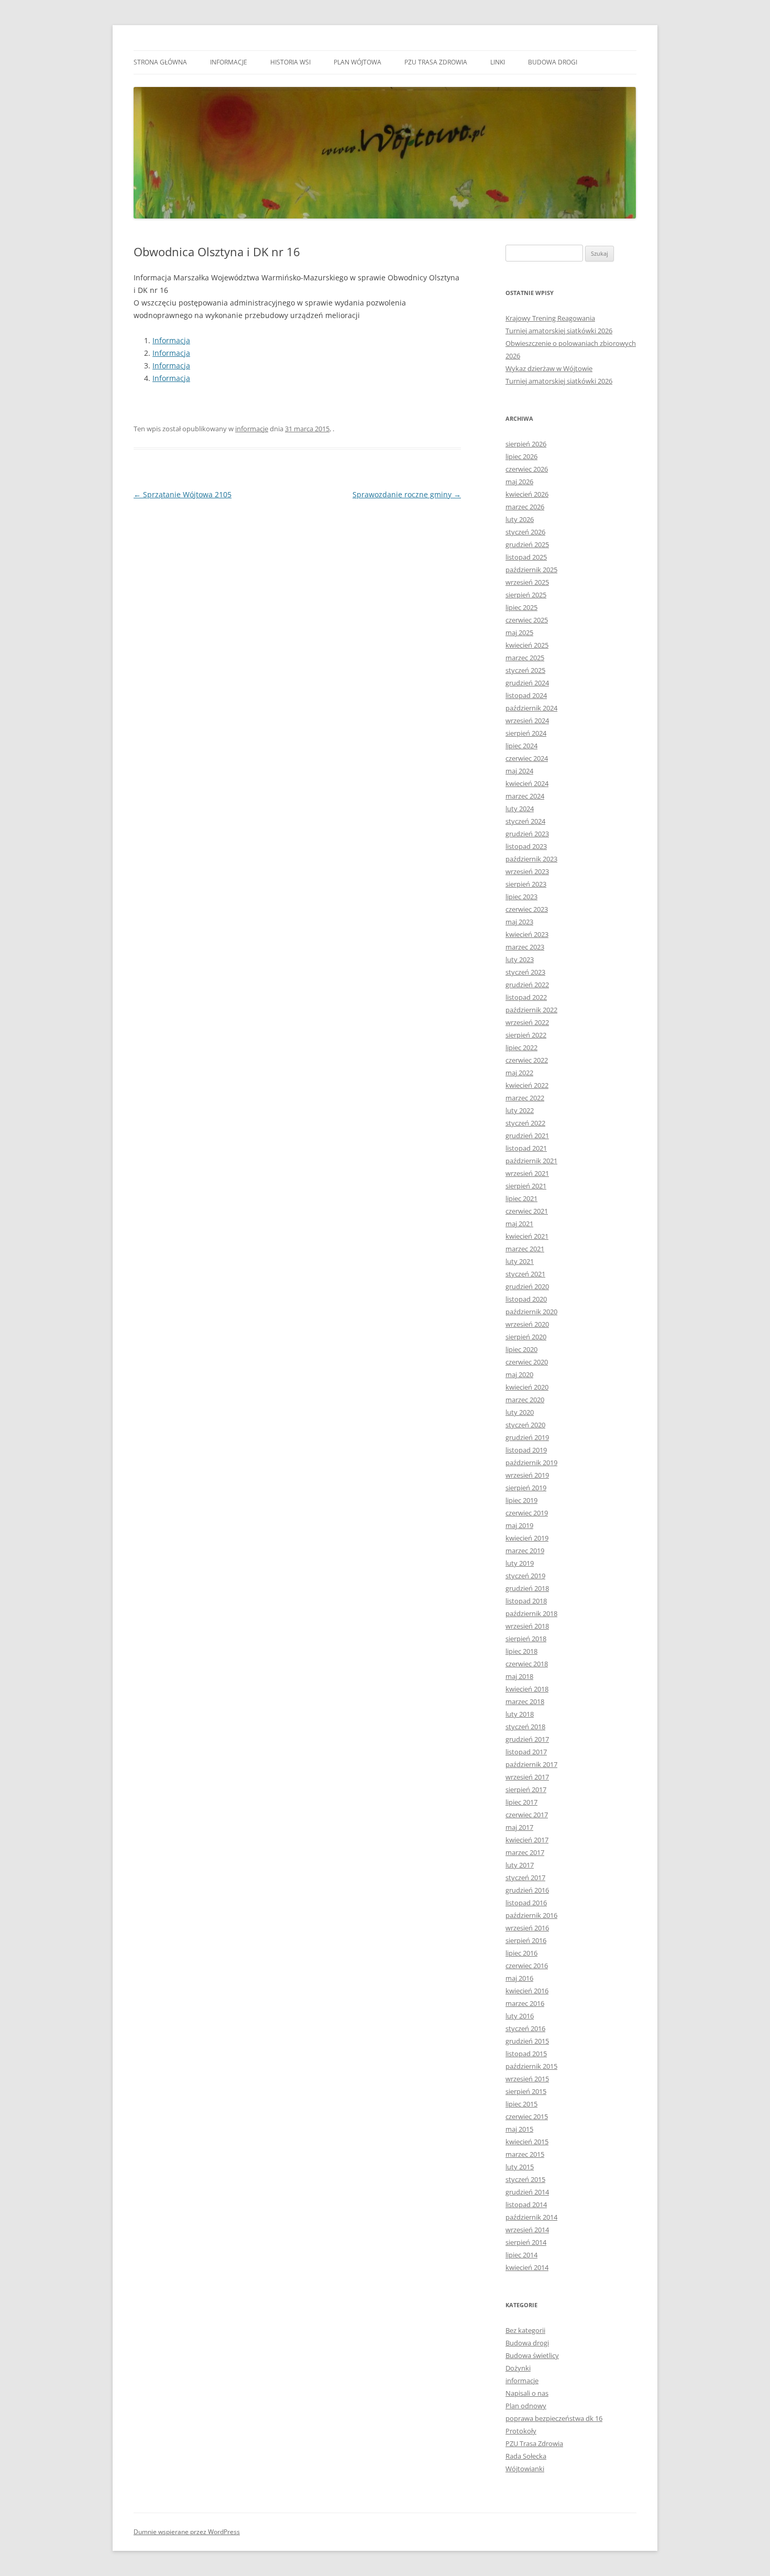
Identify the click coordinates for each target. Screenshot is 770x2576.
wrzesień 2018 (527, 1626)
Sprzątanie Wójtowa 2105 (183, 494)
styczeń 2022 (525, 1123)
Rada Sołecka (526, 2456)
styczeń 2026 (525, 532)
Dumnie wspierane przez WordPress (187, 2532)
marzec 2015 (525, 2154)
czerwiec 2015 (527, 2116)
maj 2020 (519, 1374)
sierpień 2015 (526, 2091)
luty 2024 (520, 809)
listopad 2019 (526, 1450)
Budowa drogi (553, 62)
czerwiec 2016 (527, 1966)
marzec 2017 (525, 1852)
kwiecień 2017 (527, 1840)
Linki (498, 62)
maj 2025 (519, 632)
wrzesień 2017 (527, 1777)
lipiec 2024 (521, 746)
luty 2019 (520, 1563)
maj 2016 (519, 1978)
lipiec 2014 (521, 2255)
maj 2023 (519, 922)
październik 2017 (531, 1764)
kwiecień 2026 (527, 494)
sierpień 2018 (526, 1639)
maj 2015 (519, 2129)
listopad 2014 (526, 2204)
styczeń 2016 (525, 2028)
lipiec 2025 (521, 607)
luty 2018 (520, 1714)
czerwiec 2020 (527, 1362)
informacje (229, 62)
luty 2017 (520, 1865)
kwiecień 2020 (527, 1387)
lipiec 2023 (521, 897)
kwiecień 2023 (527, 934)
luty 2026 (520, 519)
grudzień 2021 (527, 1136)
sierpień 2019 (526, 1488)
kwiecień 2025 (527, 645)
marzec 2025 (525, 658)
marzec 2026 (525, 507)
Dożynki (518, 2368)
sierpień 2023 (526, 884)
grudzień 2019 (527, 1437)
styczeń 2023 (525, 972)
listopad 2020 (526, 1299)
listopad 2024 (526, 695)
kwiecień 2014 (527, 2267)
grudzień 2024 (527, 683)
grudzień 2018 (527, 1588)
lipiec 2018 (521, 1651)
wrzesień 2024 (527, 721)
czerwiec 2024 (527, 758)
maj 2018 (519, 1676)
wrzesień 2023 (527, 871)
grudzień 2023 (527, 834)
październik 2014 (531, 2217)
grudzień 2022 (527, 985)
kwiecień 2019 (527, 1538)
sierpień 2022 (526, 1035)
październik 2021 (531, 1161)
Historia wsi (290, 62)
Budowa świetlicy (532, 2355)
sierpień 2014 (526, 2242)
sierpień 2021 (526, 1186)
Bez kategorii (525, 2330)
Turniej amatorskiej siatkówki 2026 (559, 331)
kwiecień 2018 (527, 1689)
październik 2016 (531, 1915)
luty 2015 (520, 2167)
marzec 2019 (525, 1551)
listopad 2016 (526, 1903)
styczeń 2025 (525, 670)
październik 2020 (531, 1312)
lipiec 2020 (521, 1349)
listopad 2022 (526, 997)
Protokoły (521, 2431)
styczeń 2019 (525, 1576)
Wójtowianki (525, 2469)
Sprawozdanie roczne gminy (407, 494)
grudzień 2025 (527, 544)
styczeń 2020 (525, 1425)
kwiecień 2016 (527, 1991)
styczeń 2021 (525, 1274)
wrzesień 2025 (527, 582)
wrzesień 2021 (527, 1173)
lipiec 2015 (521, 2104)
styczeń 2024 (525, 821)
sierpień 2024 (526, 733)
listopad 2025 (526, 557)
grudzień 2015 (527, 2041)
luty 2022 (520, 1110)
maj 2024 (519, 771)
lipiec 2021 (521, 1198)
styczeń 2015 (525, 2179)
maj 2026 (519, 482)
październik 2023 (531, 859)
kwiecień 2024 (527, 783)
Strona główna (160, 62)
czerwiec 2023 (527, 909)
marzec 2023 (525, 947)
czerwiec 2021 (527, 1211)
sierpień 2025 (526, 595)
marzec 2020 (525, 1400)
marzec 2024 (525, 796)
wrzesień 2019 (527, 1475)
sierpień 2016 (526, 1940)
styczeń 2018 (525, 1727)
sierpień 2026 (526, 444)
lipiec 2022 (521, 1047)
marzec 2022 (525, 1098)
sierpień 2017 (526, 1789)
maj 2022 (519, 1073)
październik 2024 (531, 708)
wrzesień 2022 (527, 1022)
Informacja (171, 340)
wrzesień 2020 (527, 1324)
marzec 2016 (525, 2003)
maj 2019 (519, 1525)
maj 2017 (519, 1827)
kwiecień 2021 (527, 1236)
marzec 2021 (525, 1249)
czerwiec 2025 (527, 620)
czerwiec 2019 (527, 1513)
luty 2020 (520, 1412)
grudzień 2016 (527, 1890)
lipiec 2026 (521, 456)
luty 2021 (520, 1261)
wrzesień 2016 (527, 1928)
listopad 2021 (526, 1148)
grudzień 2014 (527, 2192)
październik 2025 (531, 570)
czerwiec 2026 (527, 469)
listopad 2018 (526, 1601)
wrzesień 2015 (527, 2079)
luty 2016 (520, 2016)
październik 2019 (531, 1462)
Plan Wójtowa (357, 62)
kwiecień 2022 (527, 1085)
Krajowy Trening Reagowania (550, 318)
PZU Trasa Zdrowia (436, 62)
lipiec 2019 (521, 1500)
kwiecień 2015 (527, 2142)
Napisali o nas (527, 2393)
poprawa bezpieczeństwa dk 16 (554, 2418)
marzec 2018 (525, 1701)
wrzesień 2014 (527, 2230)
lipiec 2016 (521, 1953)
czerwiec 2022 (527, 1060)
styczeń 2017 (525, 1878)
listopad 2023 (526, 846)
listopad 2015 (526, 2054)
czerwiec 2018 (527, 1664)
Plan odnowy (526, 2406)
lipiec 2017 (521, 1802)
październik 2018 (531, 1613)
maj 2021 (519, 1224)
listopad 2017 (526, 1752)
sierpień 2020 (526, 1337)
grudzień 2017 (527, 1739)
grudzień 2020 (527, 1286)
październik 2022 (531, 1010)
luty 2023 (520, 959)
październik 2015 (531, 2066)
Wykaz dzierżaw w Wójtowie (549, 368)
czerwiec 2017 (527, 1815)
